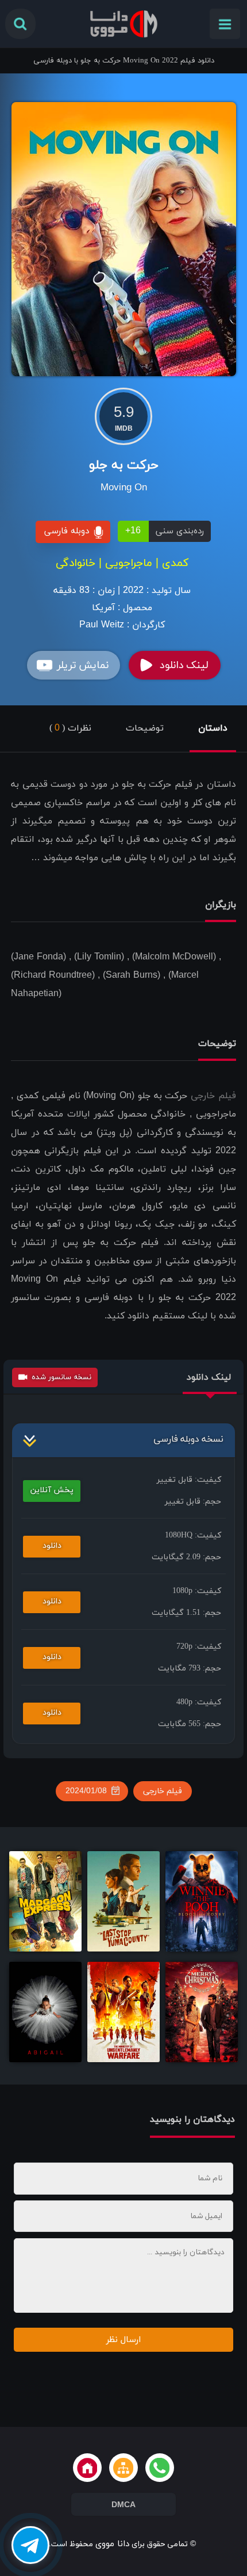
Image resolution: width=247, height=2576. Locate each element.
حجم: (193, 1502)
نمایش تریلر (83, 666)
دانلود (52, 1546)
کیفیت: (189, 1480)
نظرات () (70, 728)
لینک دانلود (184, 666)
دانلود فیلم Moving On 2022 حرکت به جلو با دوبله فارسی (124, 61)
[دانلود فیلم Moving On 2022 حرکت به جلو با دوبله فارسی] (124, 238)
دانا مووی (112, 2544)
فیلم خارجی (213, 1096)
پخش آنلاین (52, 1490)
